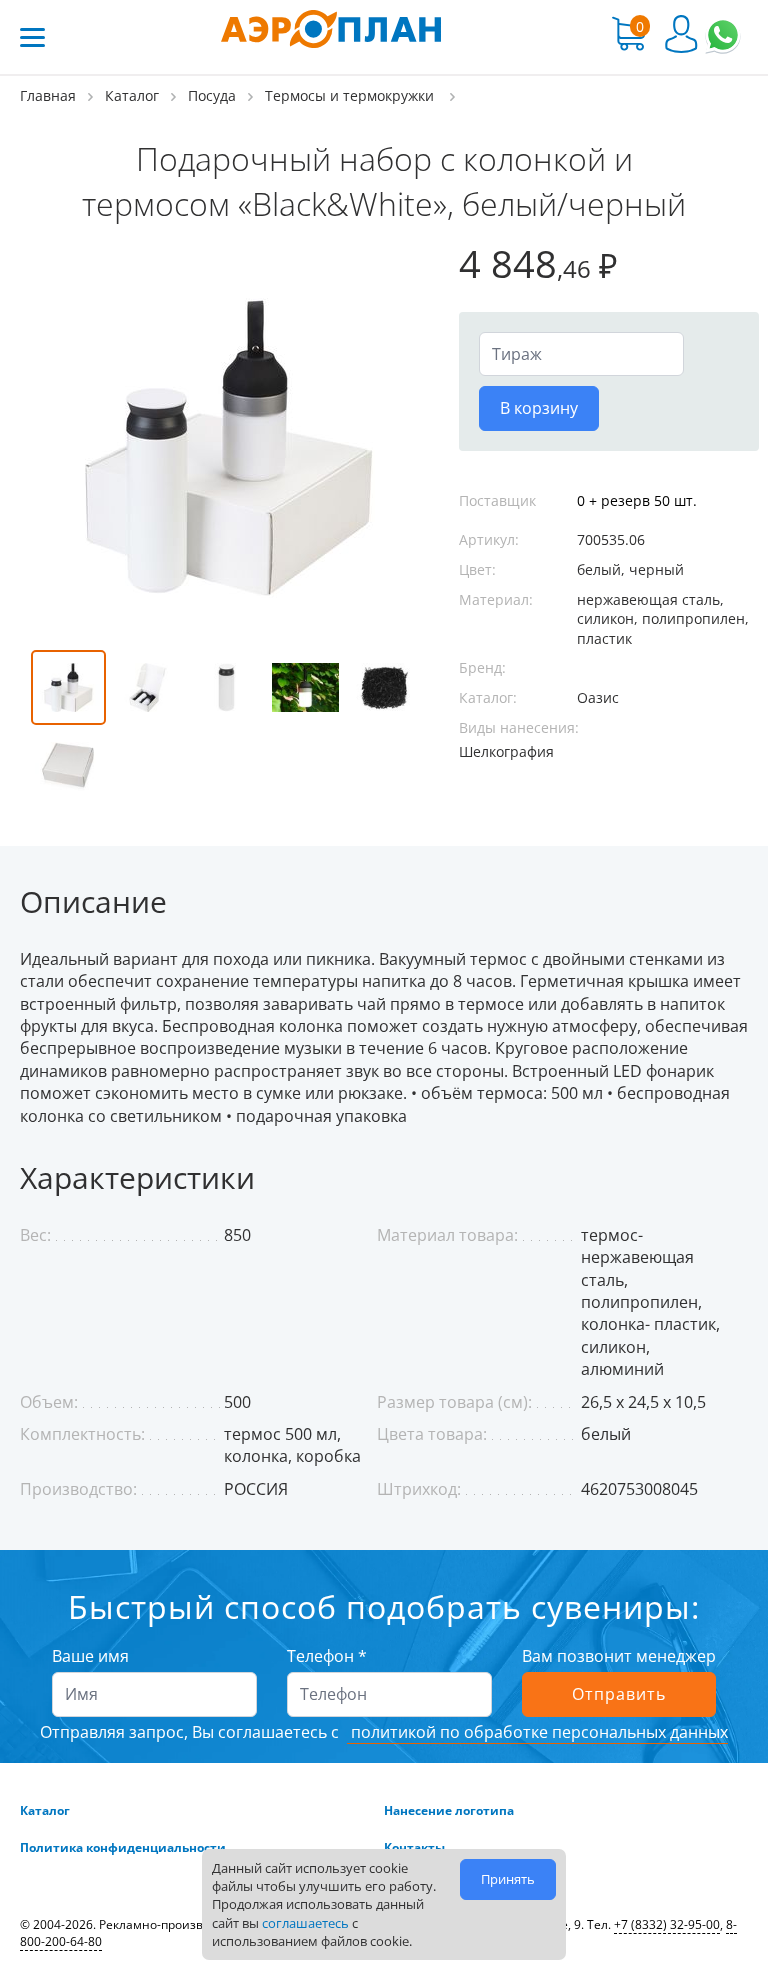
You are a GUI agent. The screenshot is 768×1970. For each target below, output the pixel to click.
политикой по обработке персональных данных (537, 1732)
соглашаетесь (305, 1923)
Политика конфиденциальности (123, 1848)
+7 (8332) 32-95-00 (667, 1924)
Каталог (45, 1811)
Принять (508, 1879)
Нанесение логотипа (449, 1811)
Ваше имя (90, 1656)
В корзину (539, 408)
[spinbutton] (581, 354)
